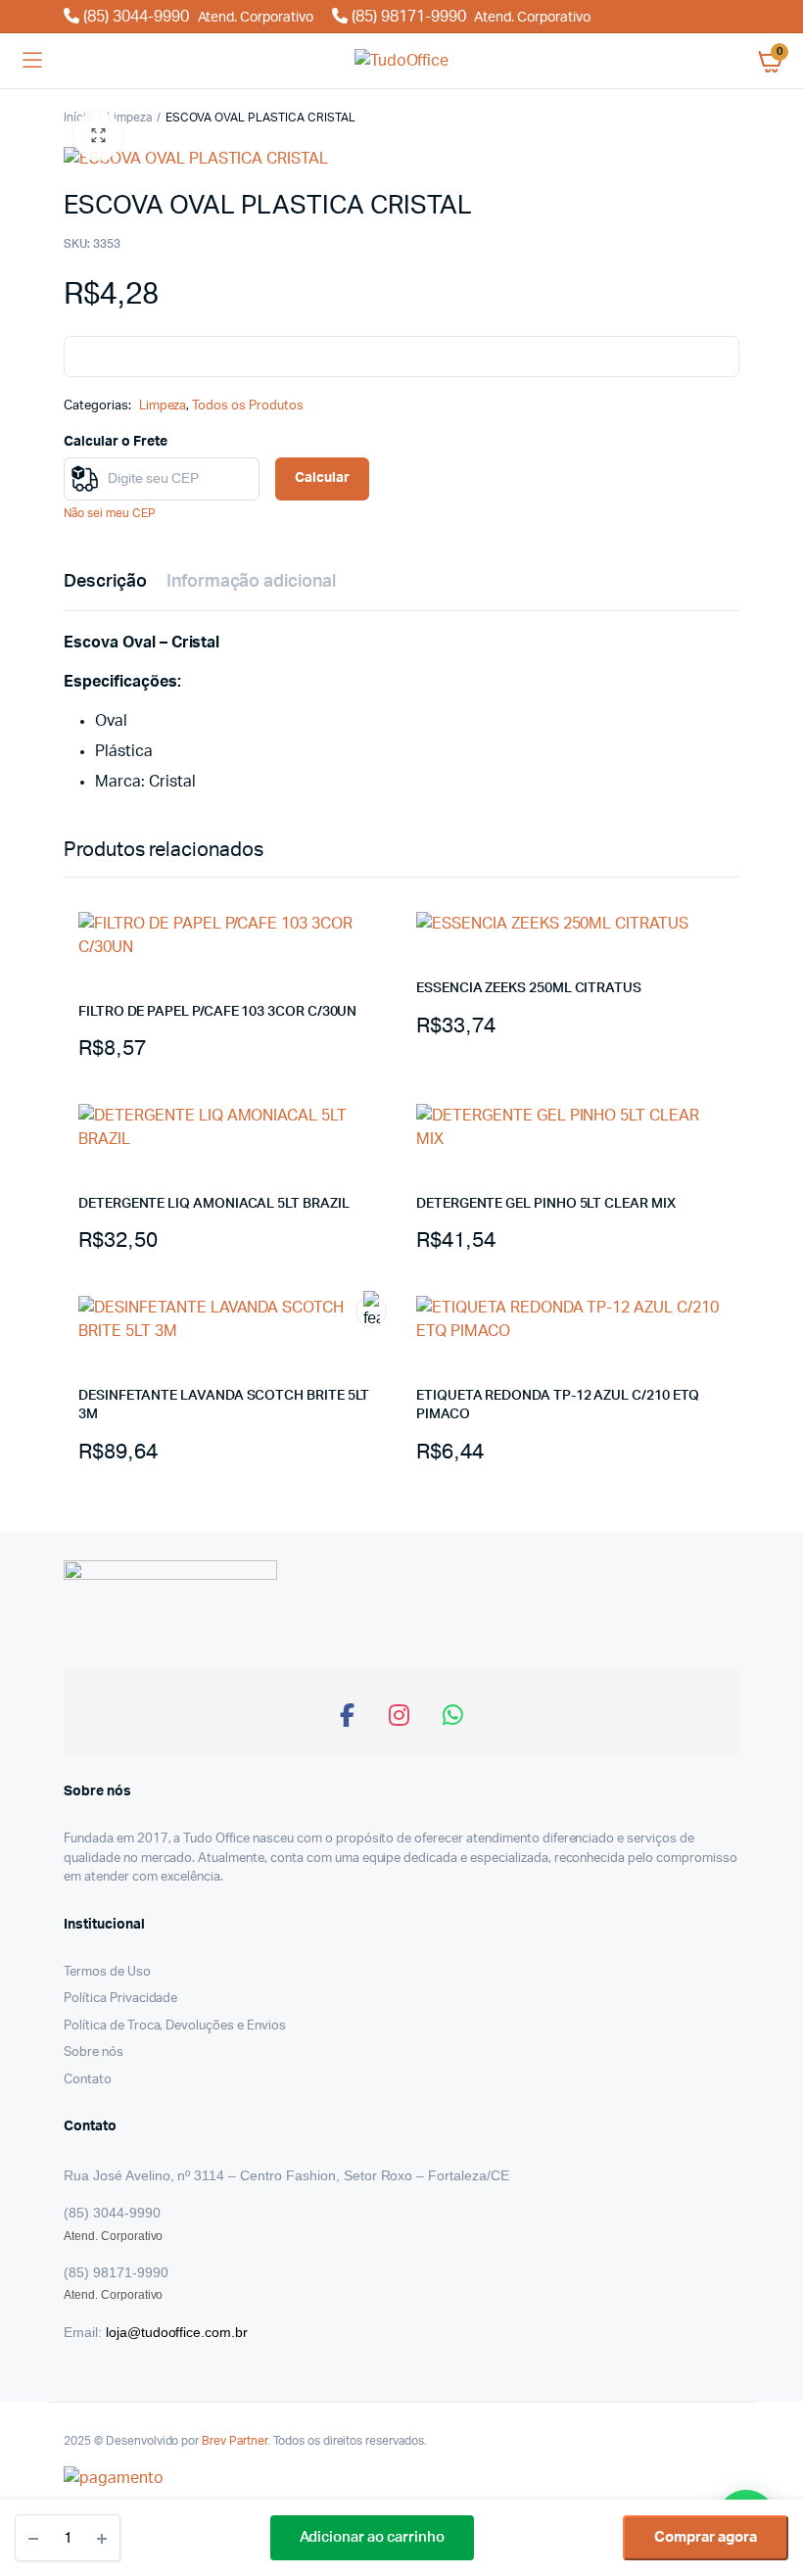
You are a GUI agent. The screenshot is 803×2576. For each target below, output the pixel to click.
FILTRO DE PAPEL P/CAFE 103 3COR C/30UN (217, 1012)
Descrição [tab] (105, 582)
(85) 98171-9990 (469, 17)
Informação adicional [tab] (251, 582)
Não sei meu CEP (110, 513)
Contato (88, 2080)
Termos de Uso (107, 1972)
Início (78, 118)
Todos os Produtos (248, 406)
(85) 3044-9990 (196, 17)
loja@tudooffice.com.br (177, 2332)
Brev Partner (235, 2441)
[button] (98, 136)
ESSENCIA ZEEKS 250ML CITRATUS (529, 988)
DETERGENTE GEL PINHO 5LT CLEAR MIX (546, 1204)
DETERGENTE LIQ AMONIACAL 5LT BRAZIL (214, 1204)
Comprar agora (706, 2537)
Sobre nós (94, 2052)
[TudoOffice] (402, 61)
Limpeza (129, 118)
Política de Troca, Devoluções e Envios (175, 2026)
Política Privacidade (120, 1999)
